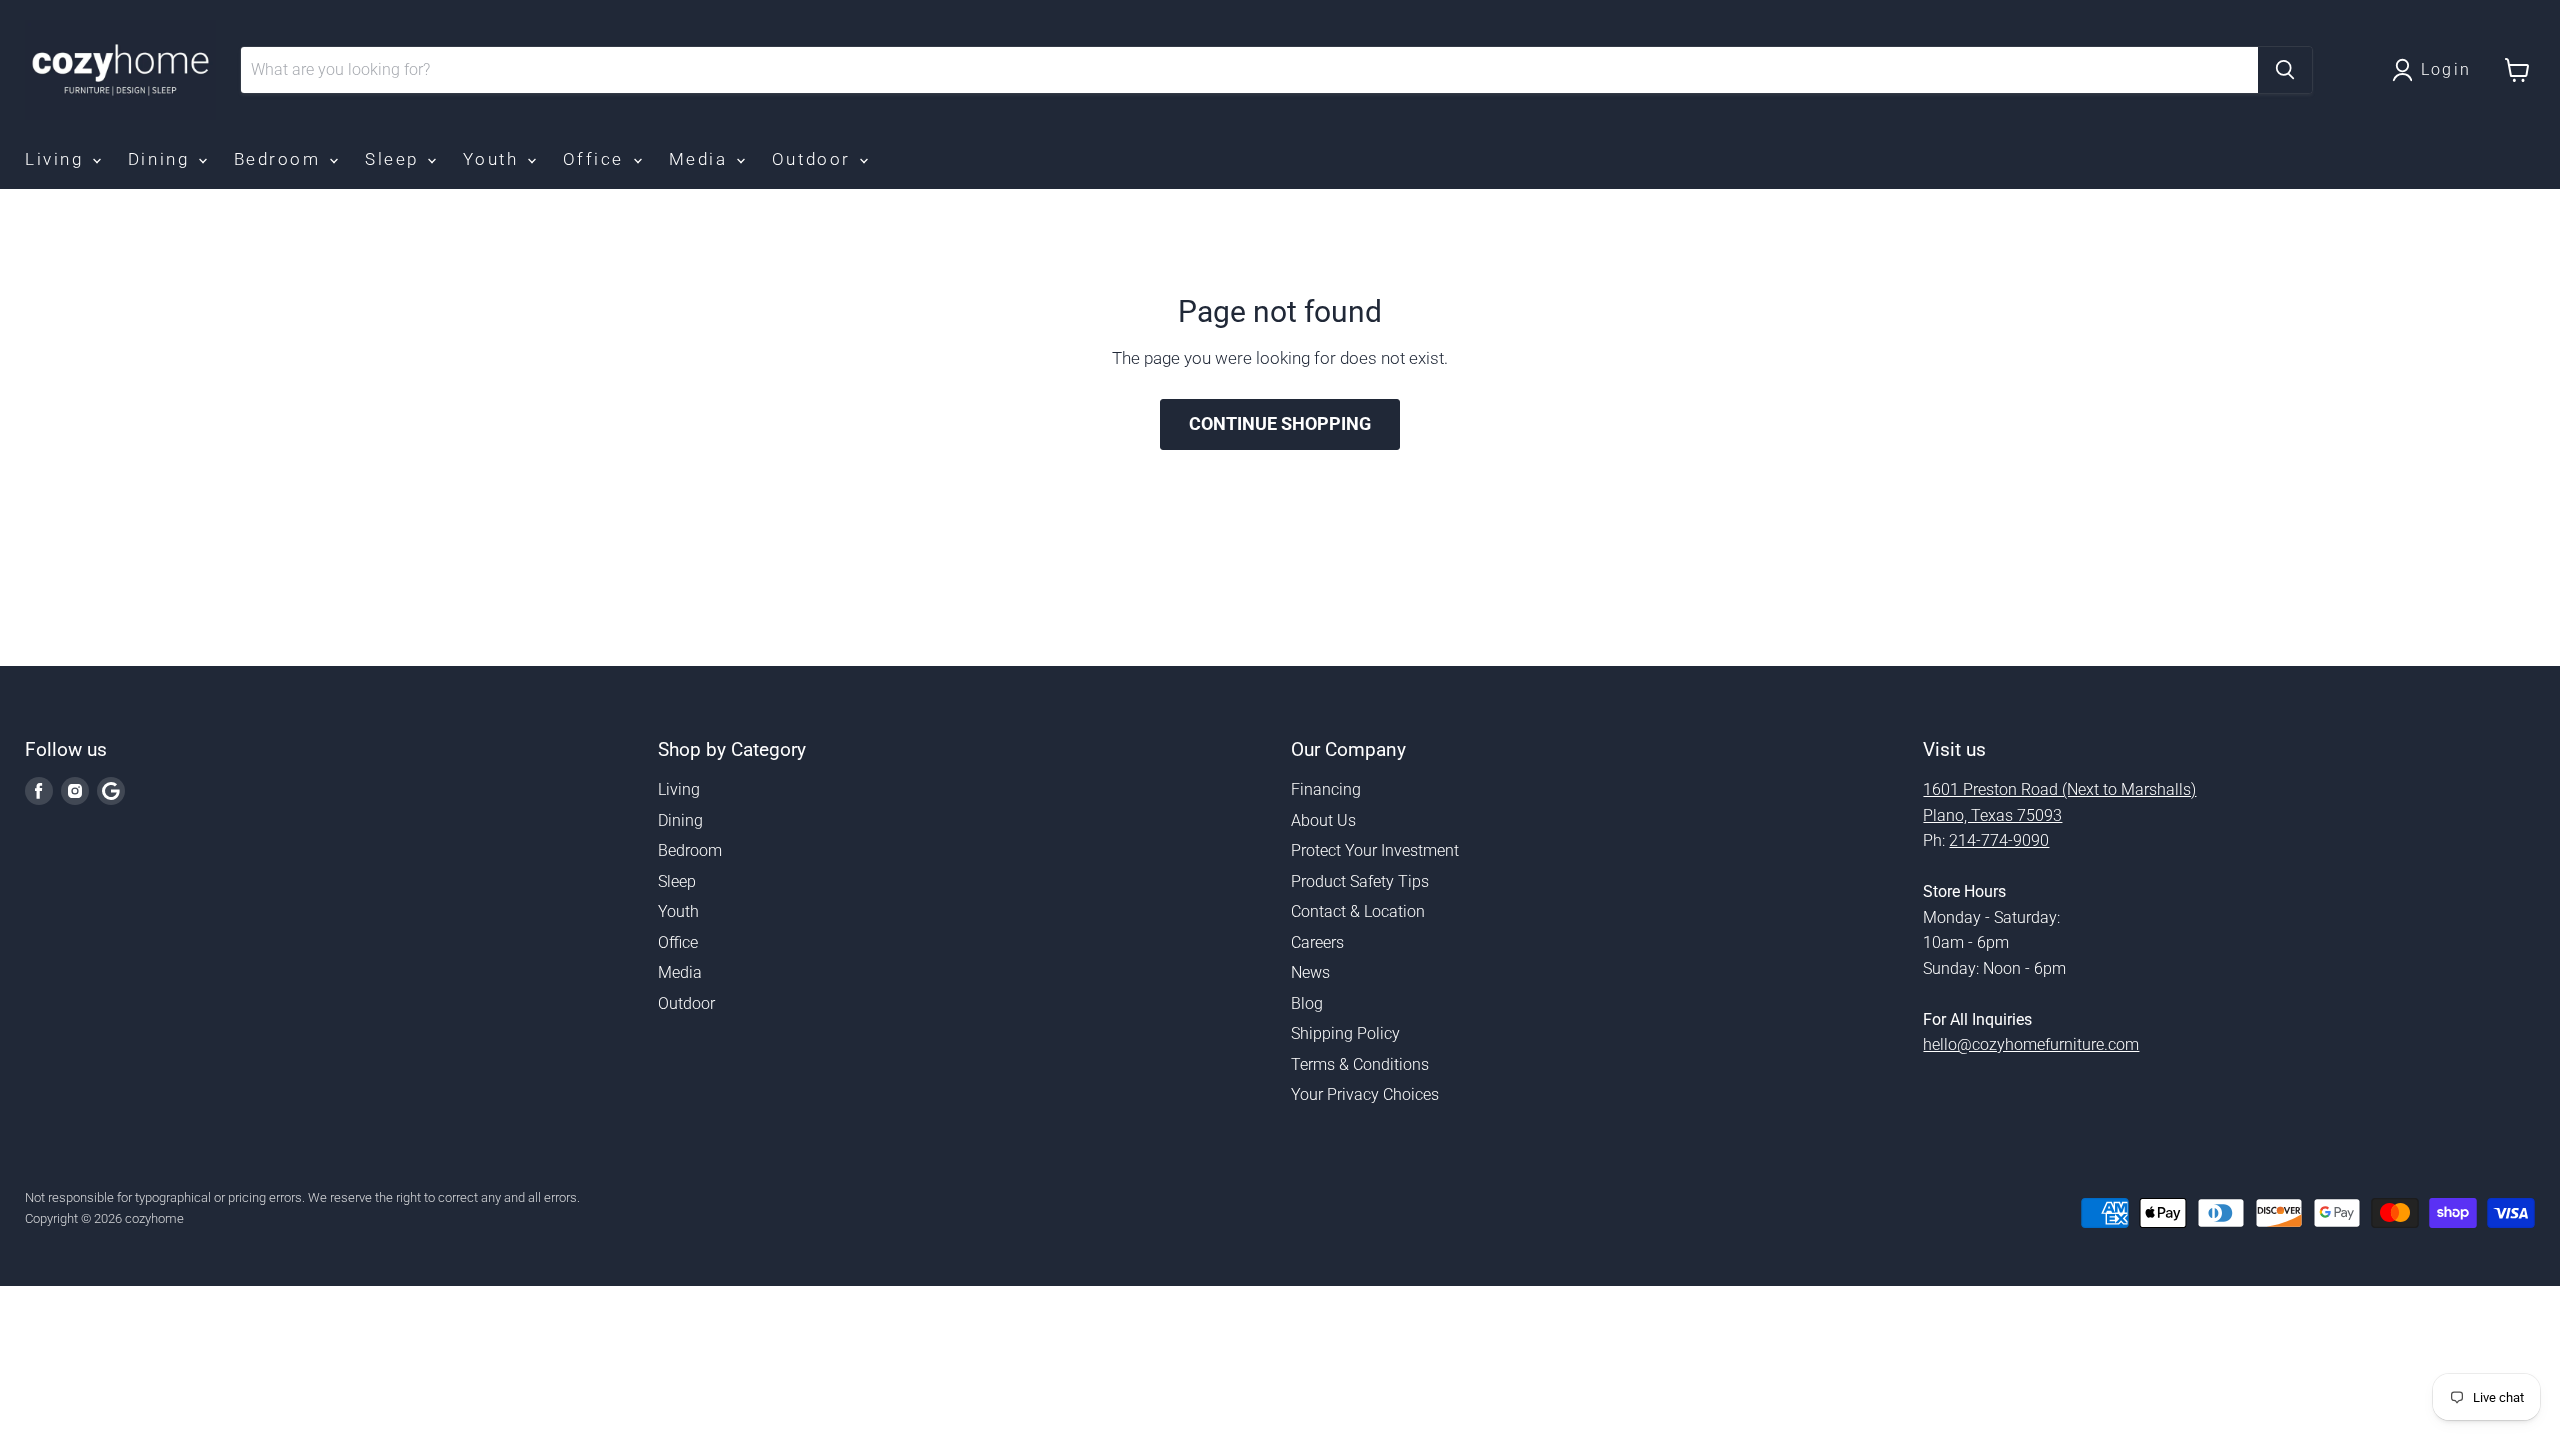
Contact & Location (1358, 911)
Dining (162, 159)
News (1310, 972)
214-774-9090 (1999, 840)
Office (597, 159)
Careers (1317, 942)
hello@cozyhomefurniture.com (2031, 1044)
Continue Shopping (1280, 423)
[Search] (2285, 70)
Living (57, 159)
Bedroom (280, 159)
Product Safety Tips (1360, 881)
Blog (1307, 1003)
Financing (1326, 789)
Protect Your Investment (1375, 850)
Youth (493, 159)
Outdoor (814, 159)
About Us (1323, 820)
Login (2446, 69)
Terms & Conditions (1360, 1064)
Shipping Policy (1345, 1033)
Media (701, 159)
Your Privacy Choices (1365, 1094)
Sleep (395, 159)
